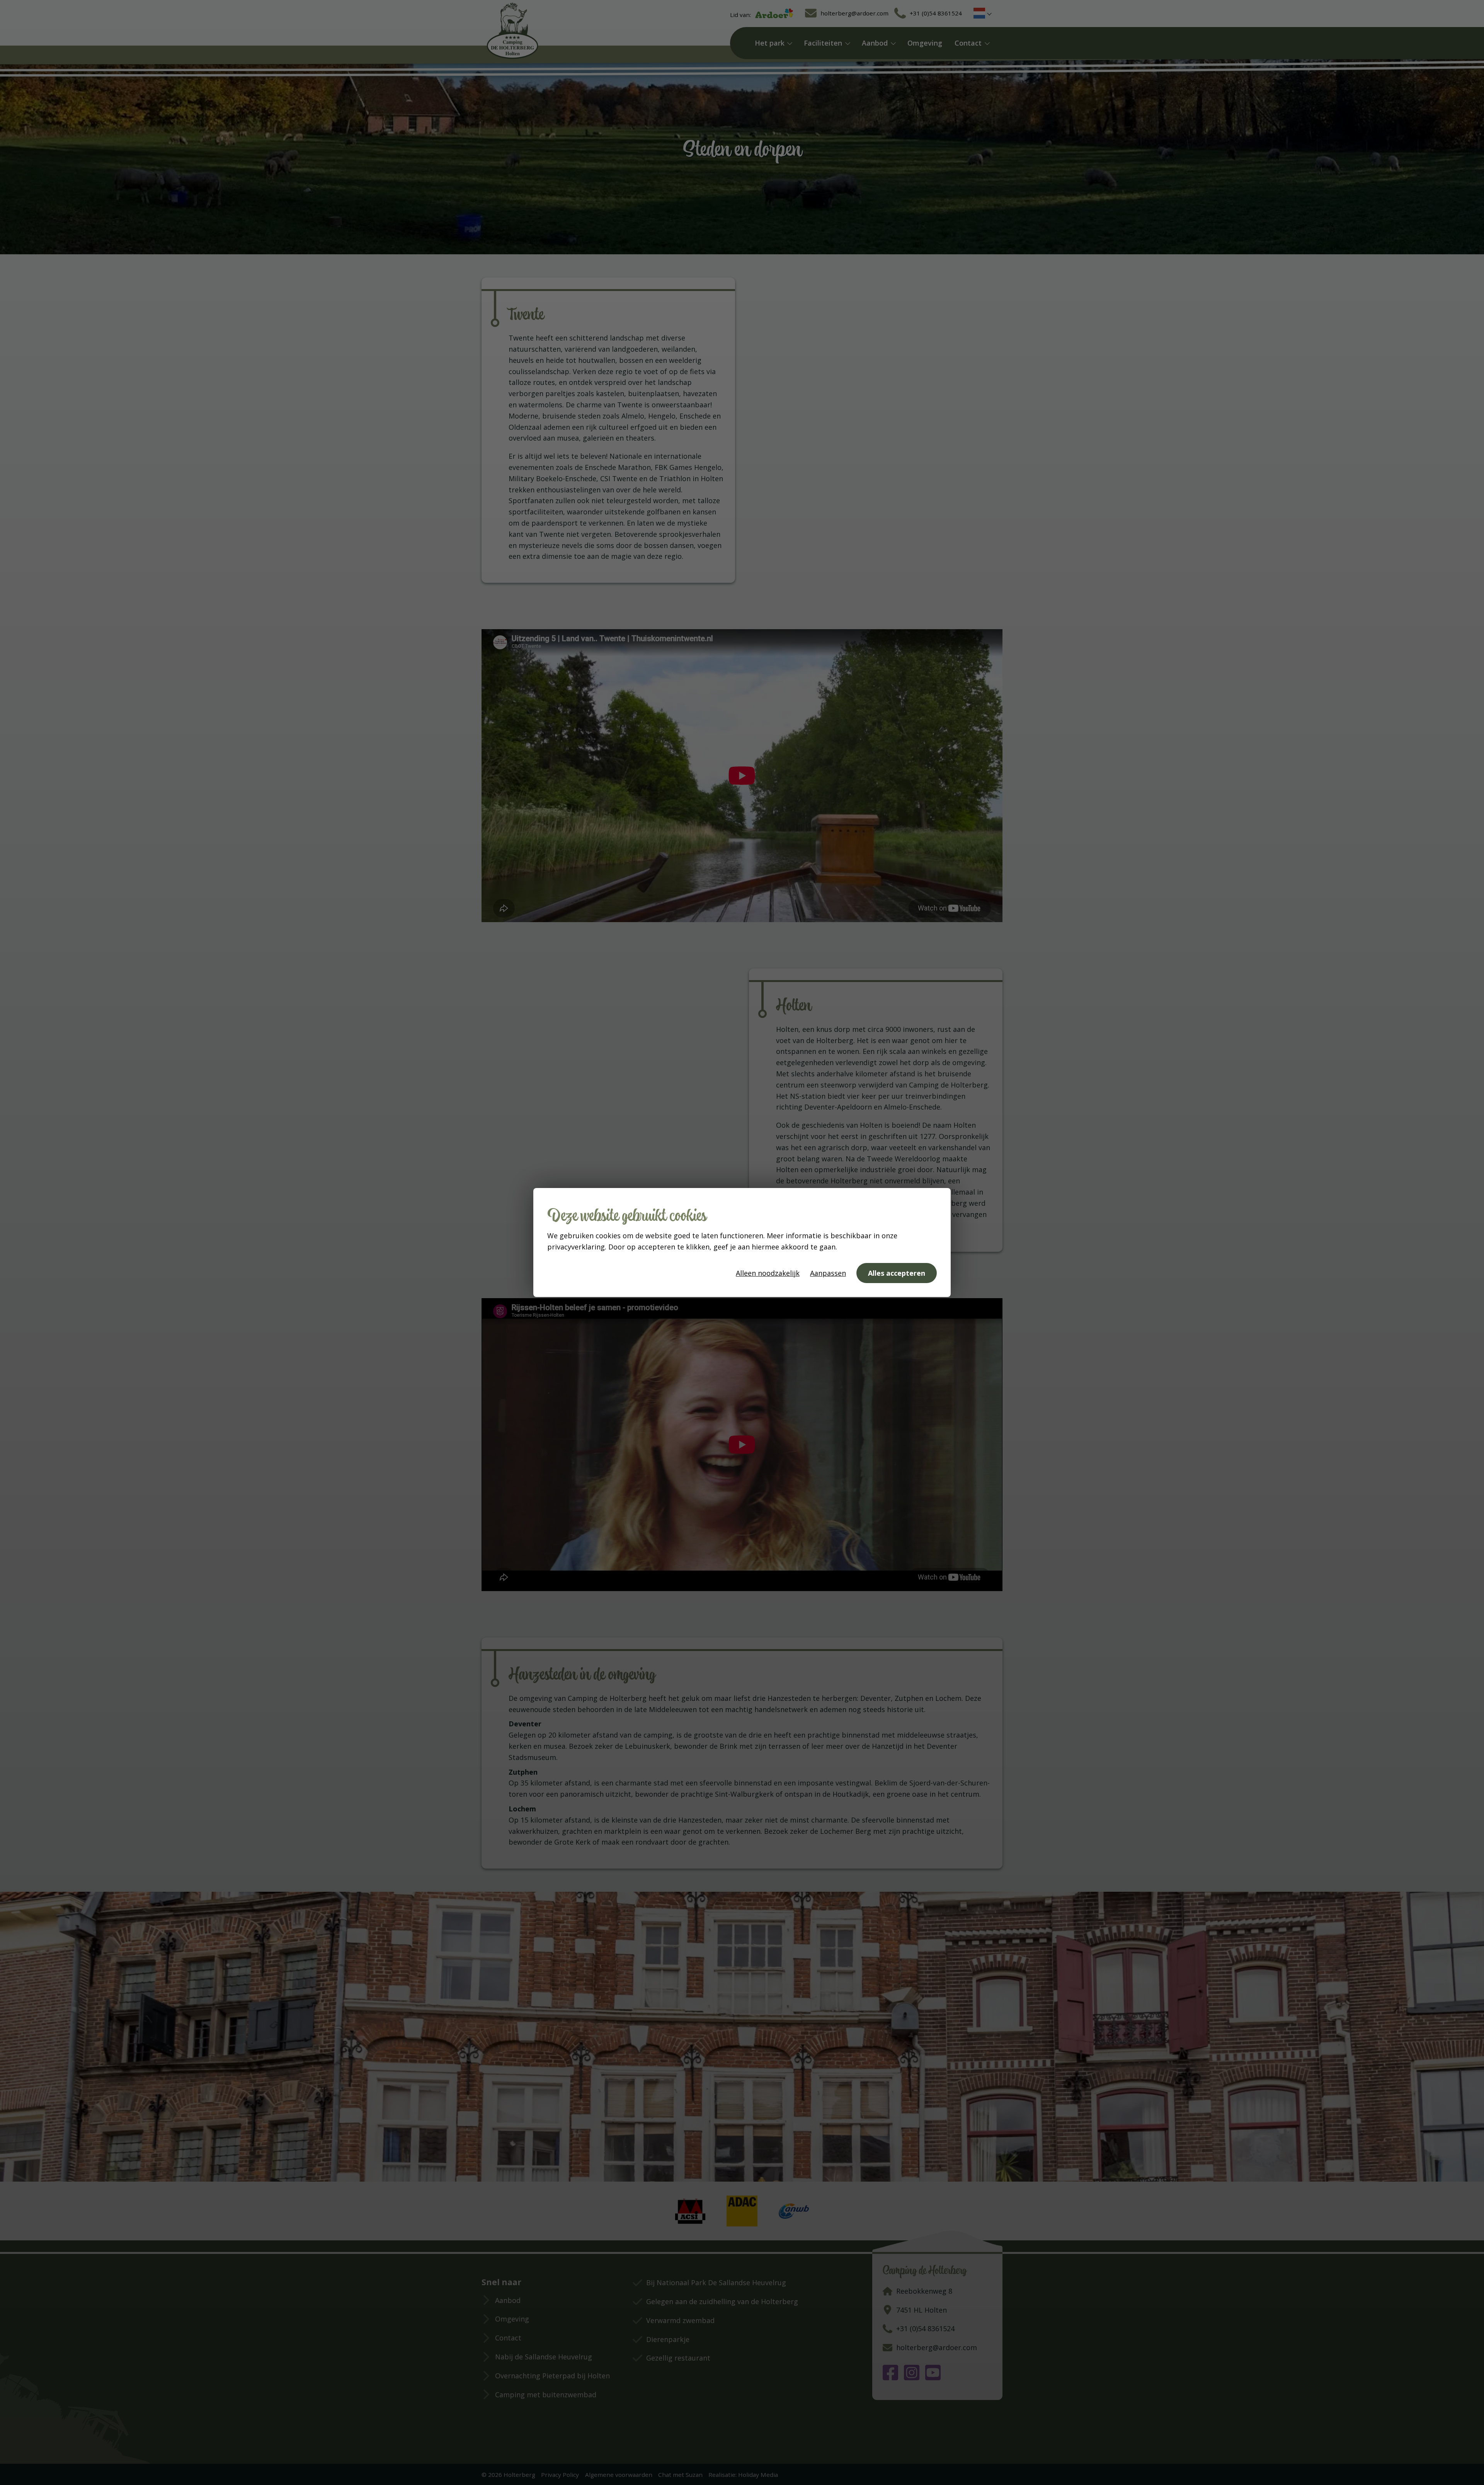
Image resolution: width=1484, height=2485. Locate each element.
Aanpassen (828, 1273)
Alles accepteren (897, 1273)
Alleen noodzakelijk (768, 1273)
